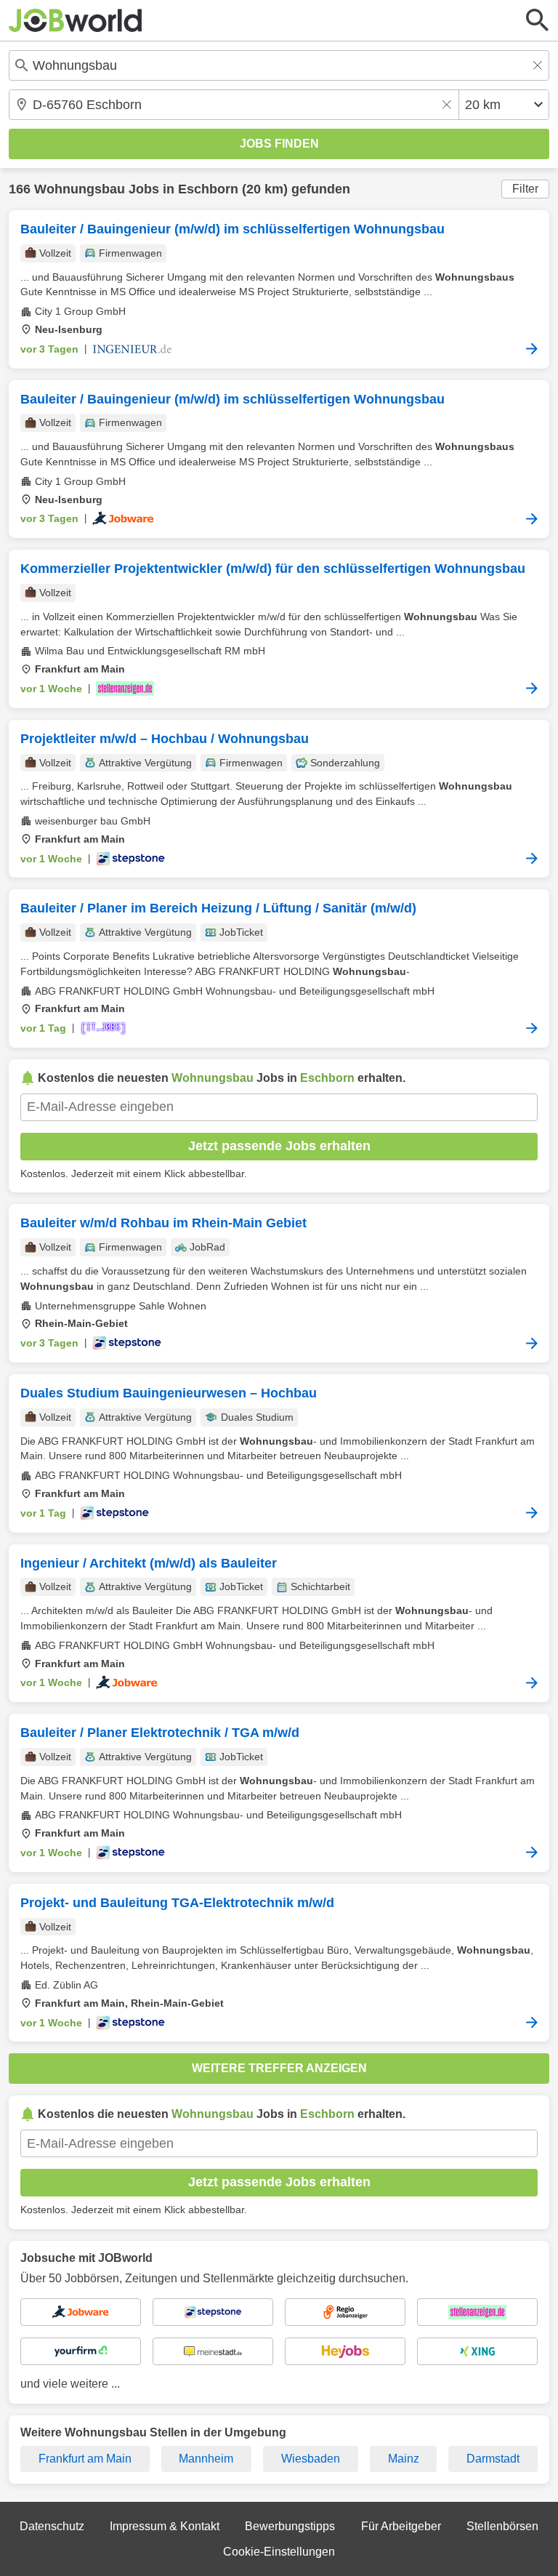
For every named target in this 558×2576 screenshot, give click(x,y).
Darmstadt (493, 2459)
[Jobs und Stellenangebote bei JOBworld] (76, 20)
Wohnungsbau (80, 189)
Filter (525, 189)
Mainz (404, 2459)
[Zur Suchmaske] (538, 20)
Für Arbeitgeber (401, 2526)
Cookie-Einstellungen (279, 2552)
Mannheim (206, 2459)
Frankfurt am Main (85, 2459)
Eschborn (208, 189)
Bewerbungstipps (290, 2526)
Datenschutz (52, 2526)
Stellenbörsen (502, 2526)
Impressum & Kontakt (165, 2526)
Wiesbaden (311, 2459)
